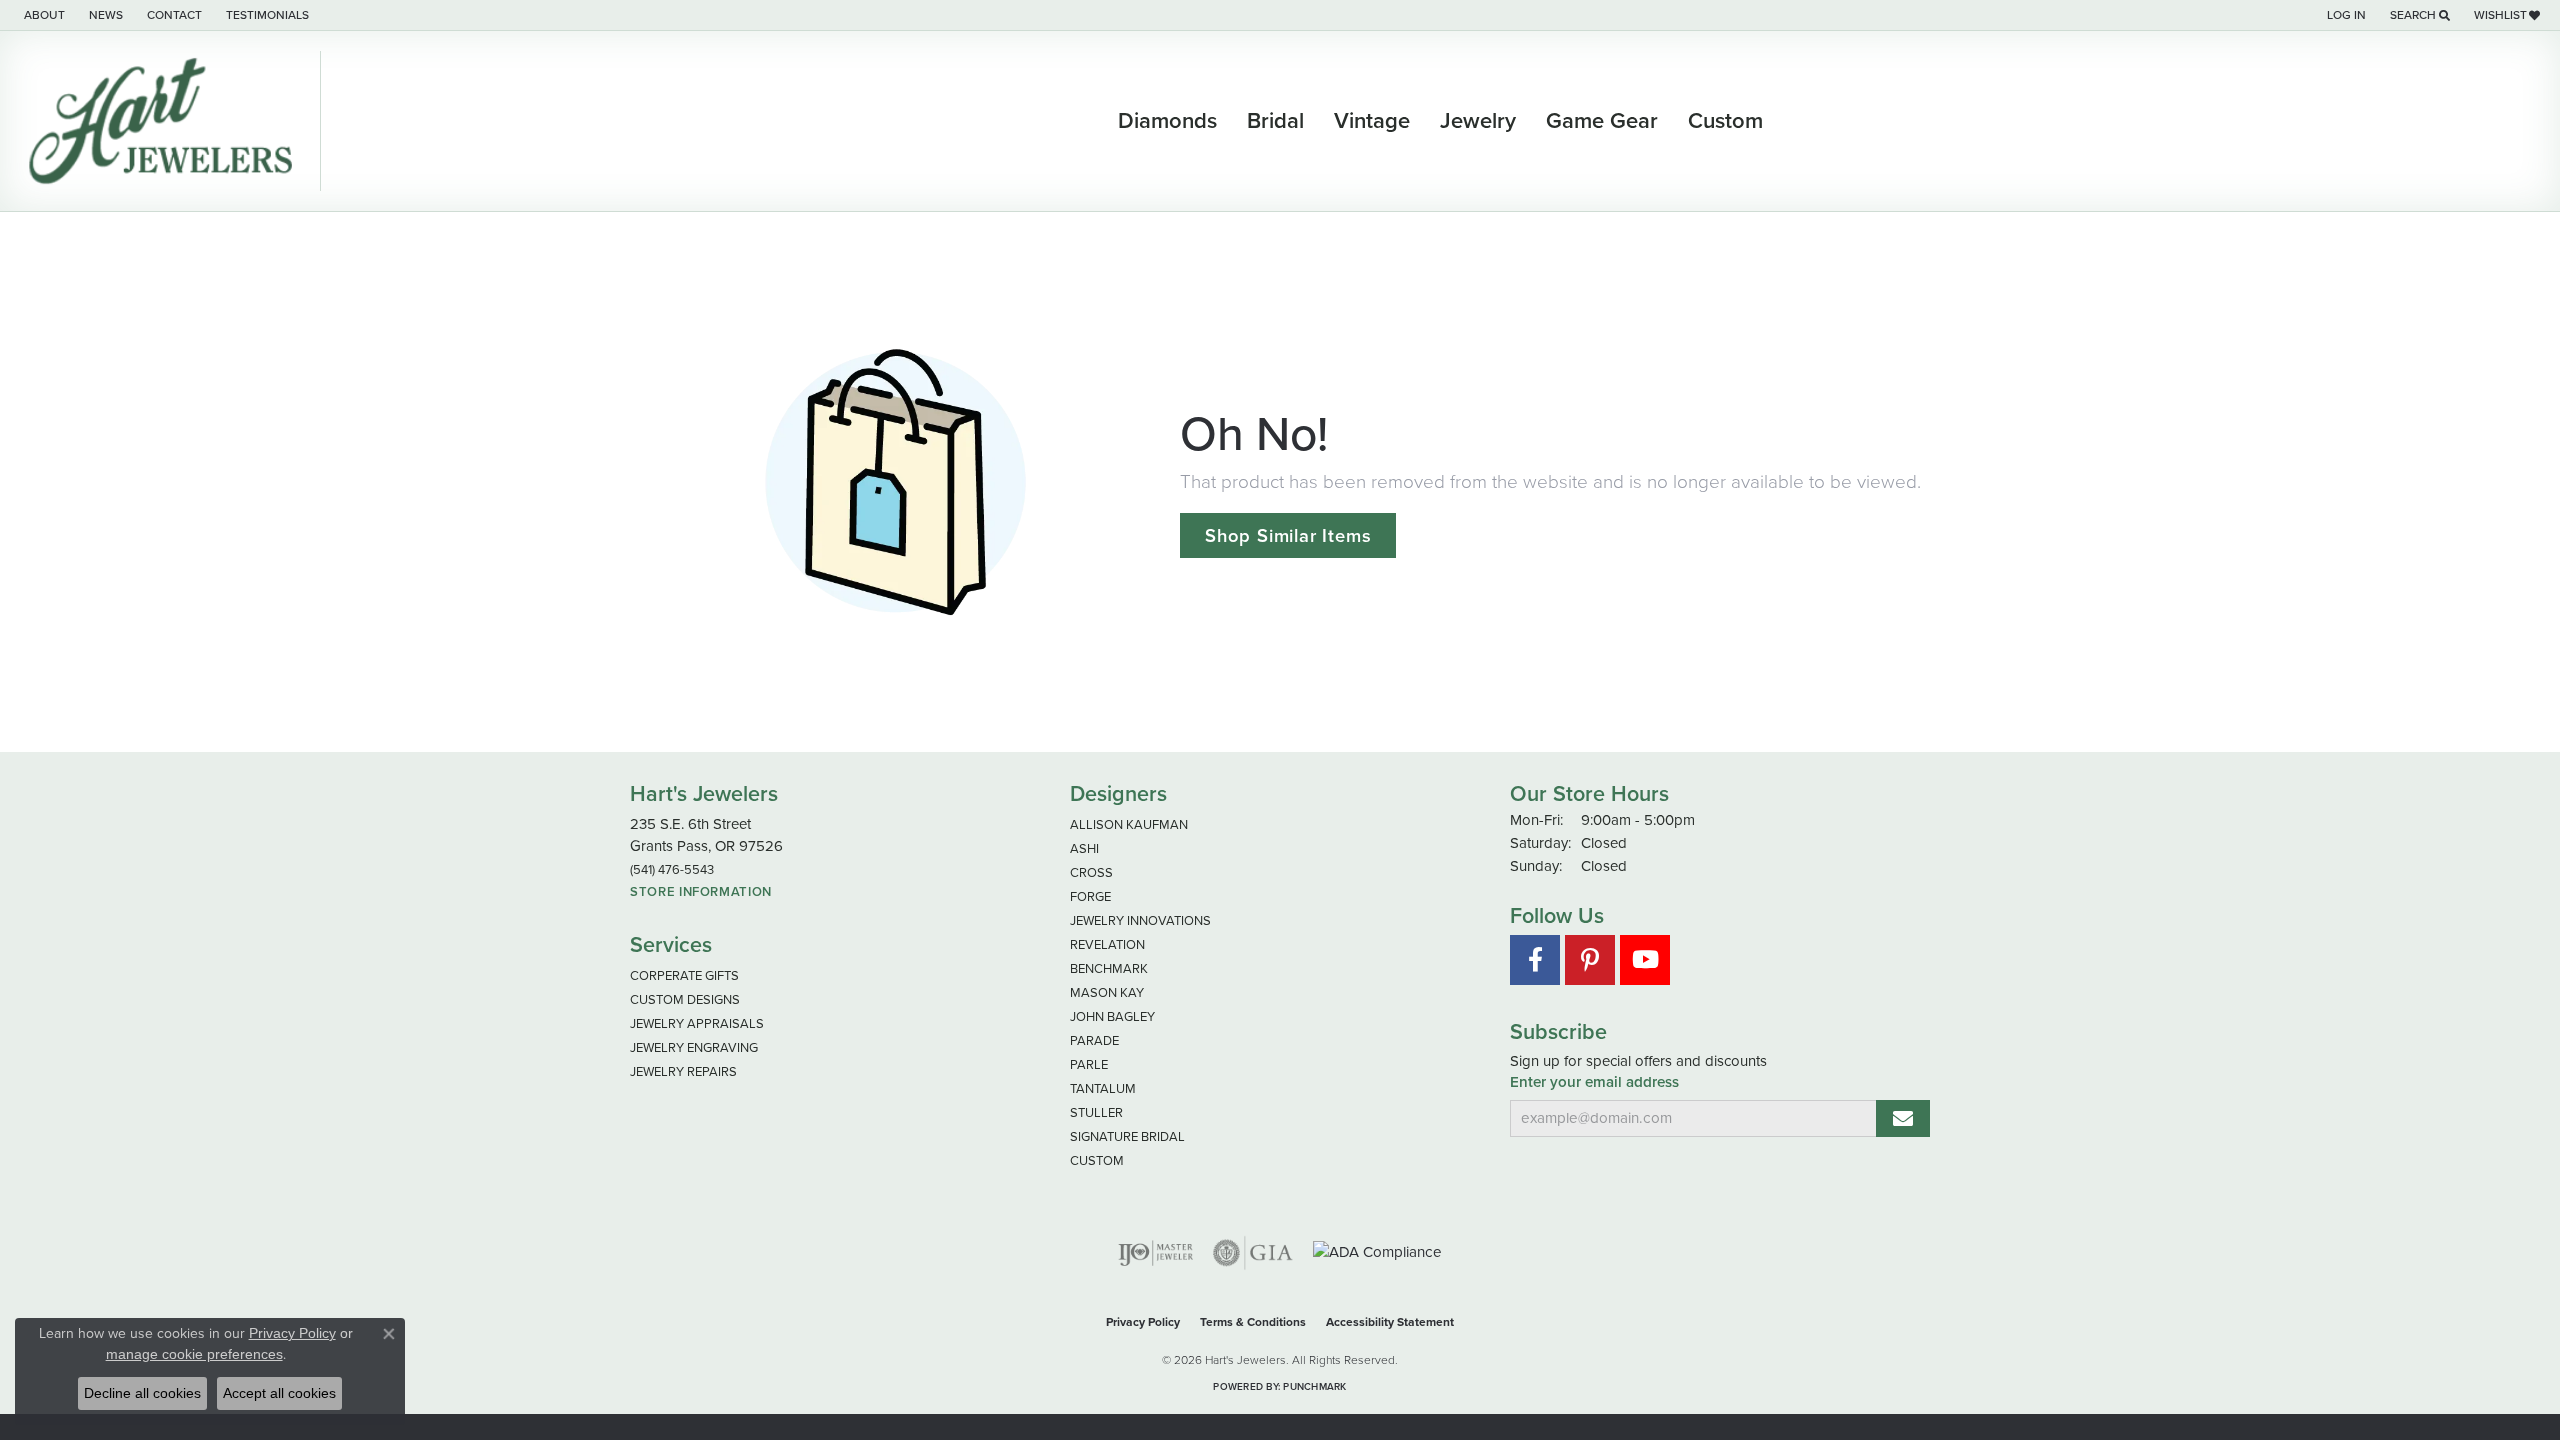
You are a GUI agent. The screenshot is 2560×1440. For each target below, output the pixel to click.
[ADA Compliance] (1377, 1252)
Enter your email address (1594, 1082)
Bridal (1275, 121)
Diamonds (1167, 121)
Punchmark (1314, 1386)
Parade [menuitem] (1094, 1040)
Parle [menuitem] (1089, 1064)
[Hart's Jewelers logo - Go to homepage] (165, 121)
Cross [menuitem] (1091, 872)
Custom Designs (685, 999)
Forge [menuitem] (1090, 896)
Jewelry (1478, 121)
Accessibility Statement (1390, 1322)
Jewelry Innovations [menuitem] (1140, 920)
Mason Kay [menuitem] (1107, 992)
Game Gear (1602, 121)
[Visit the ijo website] (1155, 1253)
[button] (2344, 15)
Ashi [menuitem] (1084, 848)
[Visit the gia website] (1253, 1253)
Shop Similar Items (1288, 535)
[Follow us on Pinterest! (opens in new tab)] (1590, 960)
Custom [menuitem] (1097, 1160)
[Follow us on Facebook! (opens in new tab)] (1535, 960)
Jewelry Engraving (694, 1047)
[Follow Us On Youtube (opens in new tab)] (1645, 960)
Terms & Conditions (1253, 1322)
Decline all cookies (142, 1393)
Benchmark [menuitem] (1109, 968)
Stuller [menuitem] (1096, 1112)
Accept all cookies (279, 1393)
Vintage (1372, 121)
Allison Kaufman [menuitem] (1129, 824)
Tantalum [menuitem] (1103, 1088)
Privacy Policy (1143, 1322)
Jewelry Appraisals (697, 1023)
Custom (1725, 121)
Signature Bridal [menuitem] (1127, 1136)
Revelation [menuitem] (1107, 944)
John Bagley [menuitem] (1112, 1016)
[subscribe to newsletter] (1903, 1118)
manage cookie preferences (194, 1354)
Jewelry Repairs (683, 1071)
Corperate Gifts (684, 975)
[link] (42, 15)
